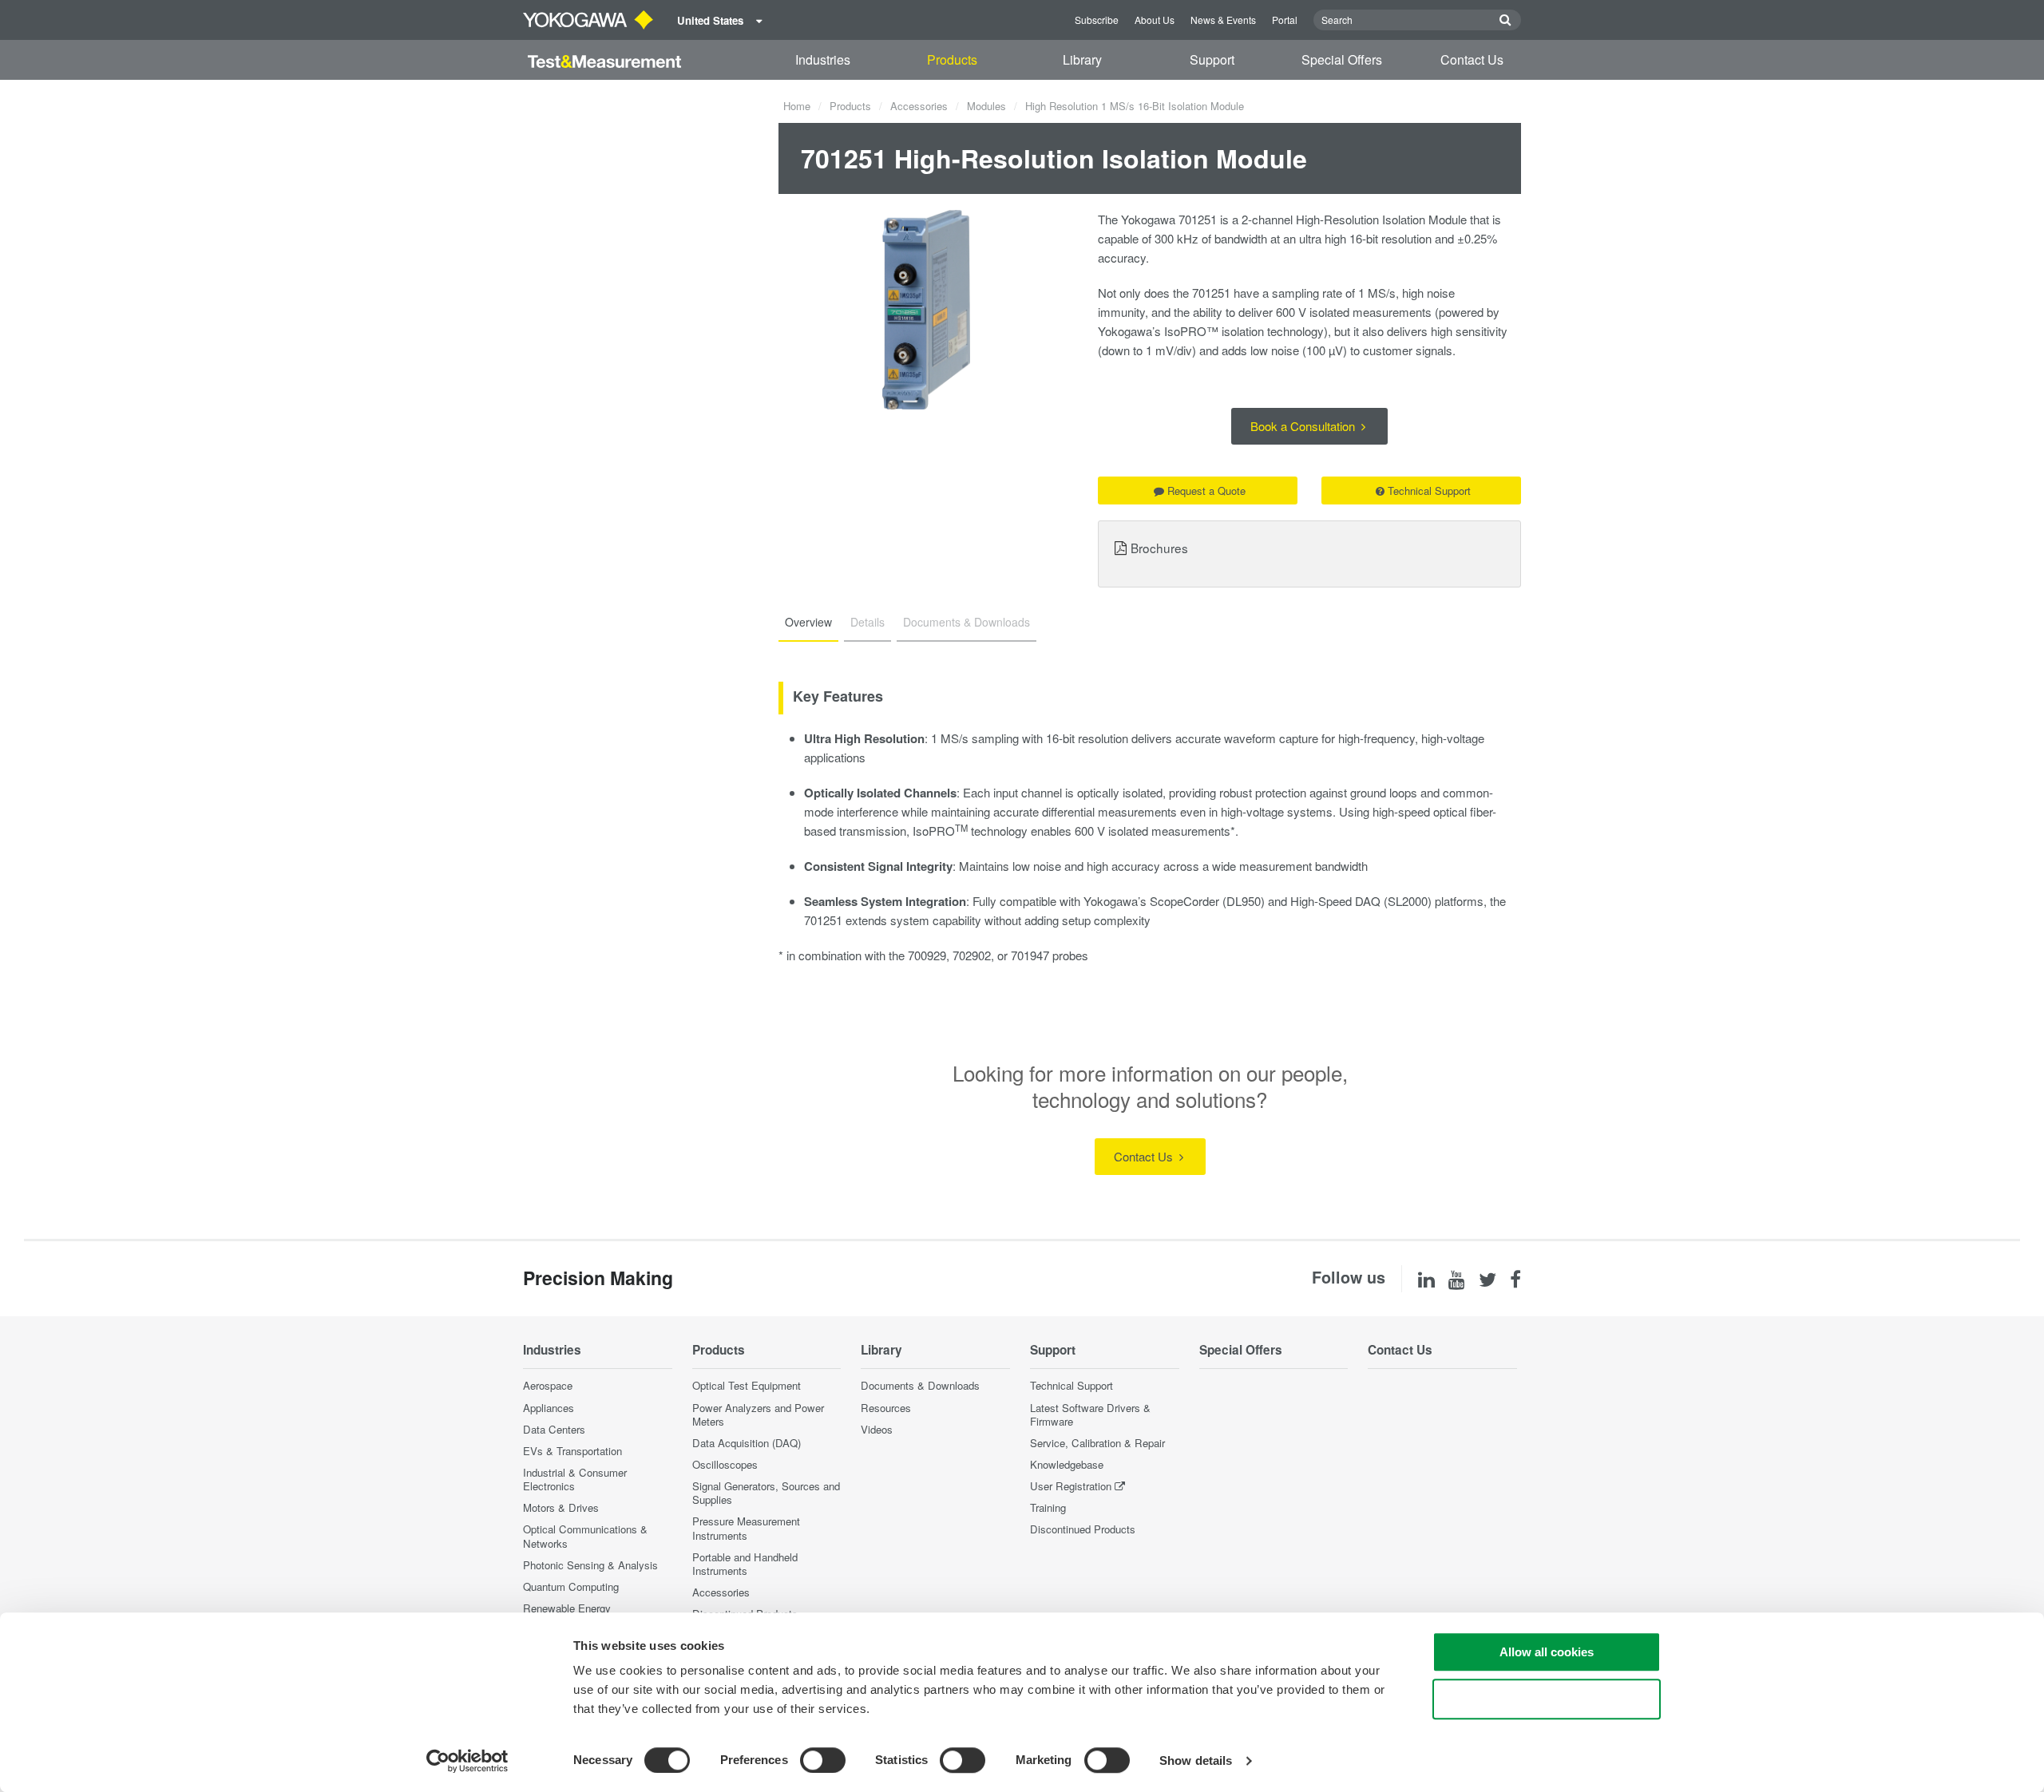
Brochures (1159, 548)
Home (797, 106)
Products (952, 59)
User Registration (1071, 1486)
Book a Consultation (1304, 426)
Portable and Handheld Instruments (745, 1564)
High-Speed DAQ (1335, 901)
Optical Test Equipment (747, 1385)
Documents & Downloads (920, 1385)
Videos (877, 1429)
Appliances (549, 1408)
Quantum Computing (571, 1586)
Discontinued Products (1083, 1529)
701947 (1030, 955)
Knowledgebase (1067, 1464)
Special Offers (1342, 59)
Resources (886, 1408)
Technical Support (1429, 491)
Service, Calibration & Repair (1097, 1443)
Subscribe (1097, 20)
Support (1212, 59)
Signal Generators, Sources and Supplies (766, 1493)
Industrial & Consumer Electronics (575, 1479)
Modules (986, 106)
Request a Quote (1206, 491)
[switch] (823, 1760)
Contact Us (1472, 59)
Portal (1285, 20)
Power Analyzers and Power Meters (758, 1414)
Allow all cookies (1547, 1652)
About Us (1155, 20)
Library (1082, 59)
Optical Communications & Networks (585, 1536)
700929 (927, 955)
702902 (972, 955)
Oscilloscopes (725, 1464)
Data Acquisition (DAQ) (747, 1443)
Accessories (919, 106)
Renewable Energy (567, 1608)
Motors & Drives (561, 1507)
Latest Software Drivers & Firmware (1090, 1414)
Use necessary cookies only (1547, 1699)
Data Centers (554, 1429)
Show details (1196, 1760)
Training (1048, 1507)
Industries (823, 59)
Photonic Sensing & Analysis (590, 1565)
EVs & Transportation (572, 1451)
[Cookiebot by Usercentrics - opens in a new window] (467, 1761)
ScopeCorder (1184, 901)
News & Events (1223, 20)
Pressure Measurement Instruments (746, 1528)
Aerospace (548, 1385)
